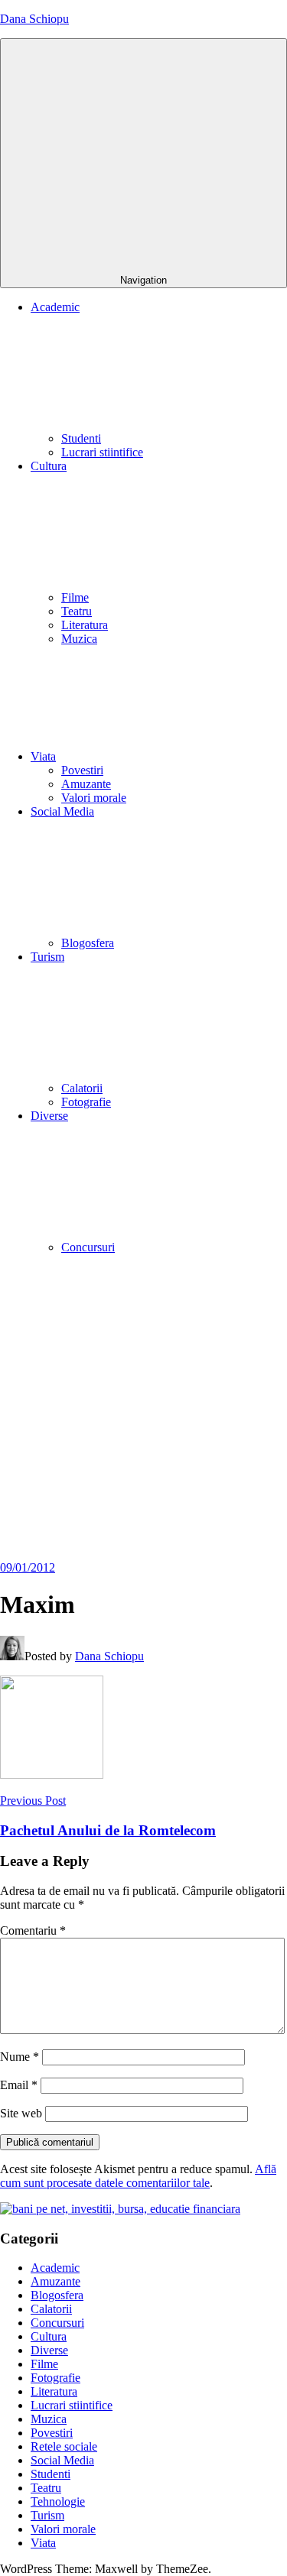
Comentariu (33, 1930)
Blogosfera (88, 943)
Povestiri (82, 770)
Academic (55, 2268)
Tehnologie (58, 2501)
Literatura (85, 625)
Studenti (81, 438)
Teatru (77, 611)
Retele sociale (64, 2446)
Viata (43, 756)
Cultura (49, 2336)
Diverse (49, 2350)
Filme (75, 597)
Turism (47, 2515)
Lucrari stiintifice (102, 452)
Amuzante (86, 784)
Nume (20, 2057)
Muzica (79, 639)
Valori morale (94, 798)
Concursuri (88, 1247)
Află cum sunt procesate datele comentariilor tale (138, 2176)
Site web (21, 2113)
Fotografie (86, 1102)
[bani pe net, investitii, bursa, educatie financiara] (120, 2209)
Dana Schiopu (34, 19)
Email (19, 2085)
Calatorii (82, 1088)
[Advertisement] (143, 1410)
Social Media (62, 2460)
